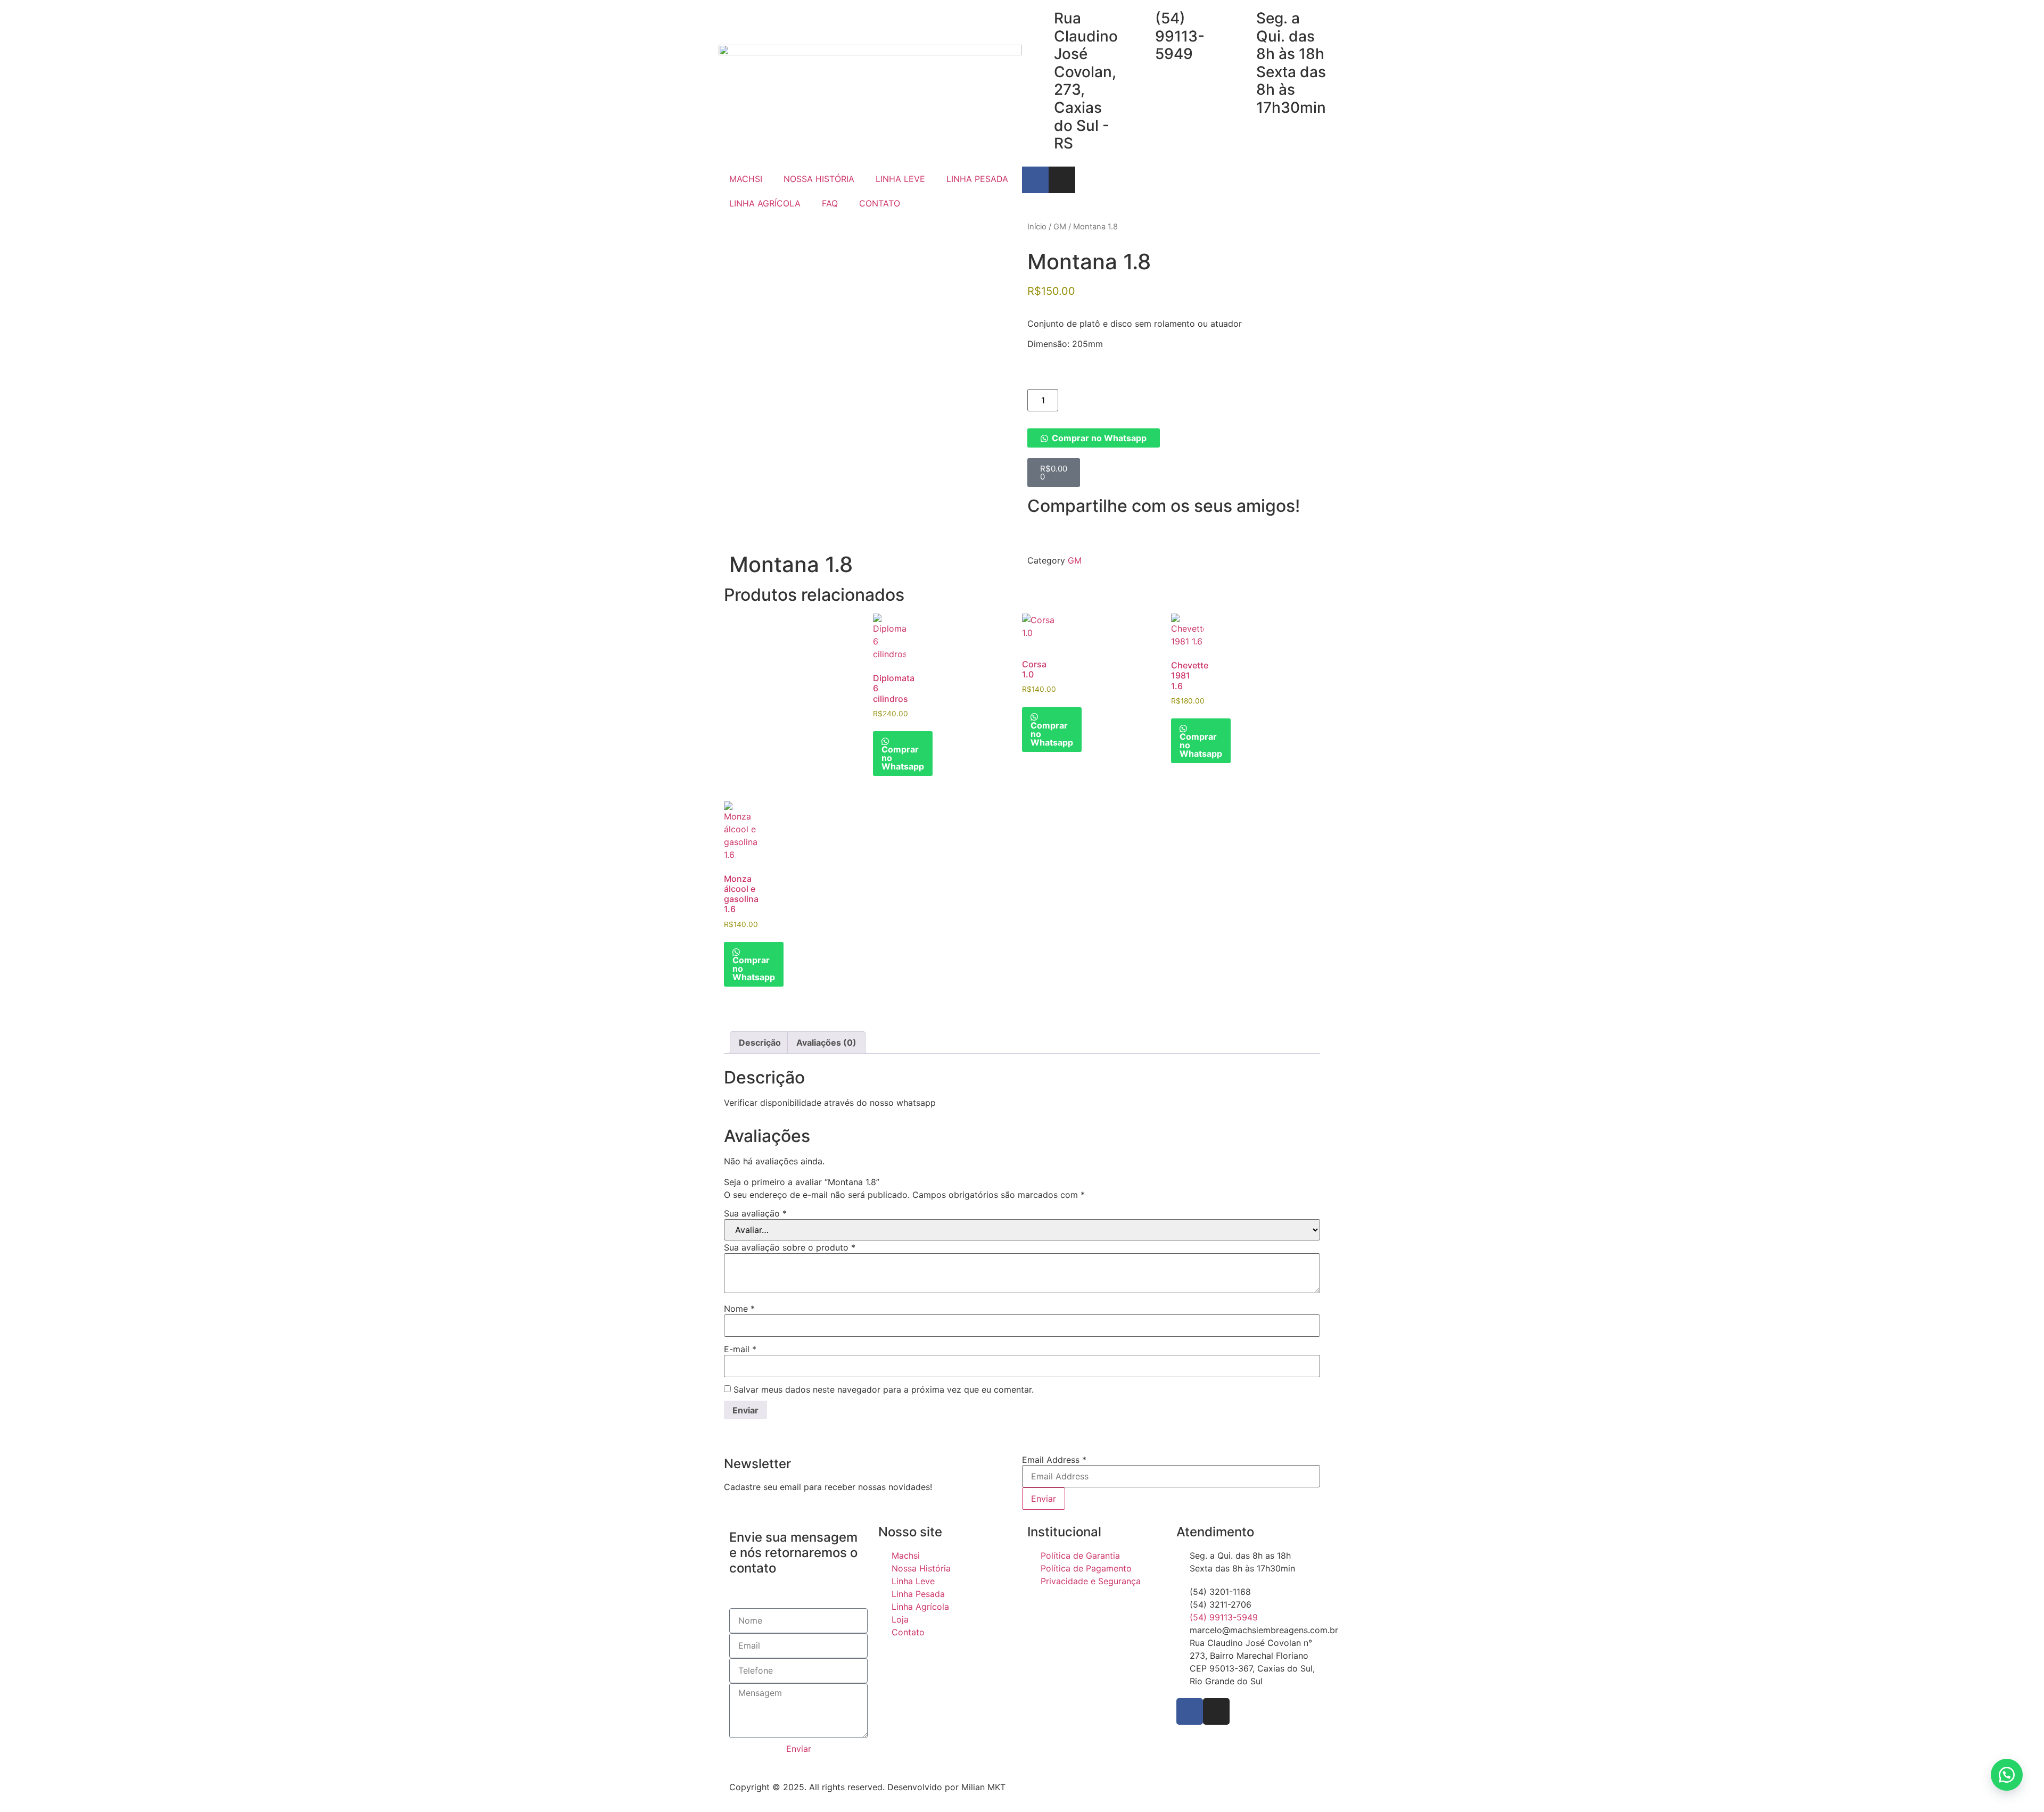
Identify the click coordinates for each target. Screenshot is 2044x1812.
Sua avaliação (755, 1213)
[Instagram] (1062, 180)
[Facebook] (1190, 1711)
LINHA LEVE (900, 179)
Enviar (1044, 1499)
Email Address (1054, 1460)
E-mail (740, 1349)
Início (1037, 227)
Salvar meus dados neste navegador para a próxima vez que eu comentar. (884, 1389)
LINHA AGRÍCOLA (765, 203)
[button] (1174, 438)
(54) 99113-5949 (1180, 36)
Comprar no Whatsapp (1099, 438)
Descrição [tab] (760, 1042)
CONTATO (880, 203)
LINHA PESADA (977, 179)
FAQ (830, 203)
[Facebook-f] (1035, 180)
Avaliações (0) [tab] (826, 1042)
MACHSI (746, 179)
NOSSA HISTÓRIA (819, 179)
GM (1060, 227)
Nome (739, 1309)
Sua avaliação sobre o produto (790, 1247)
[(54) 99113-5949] (1142, 19)
